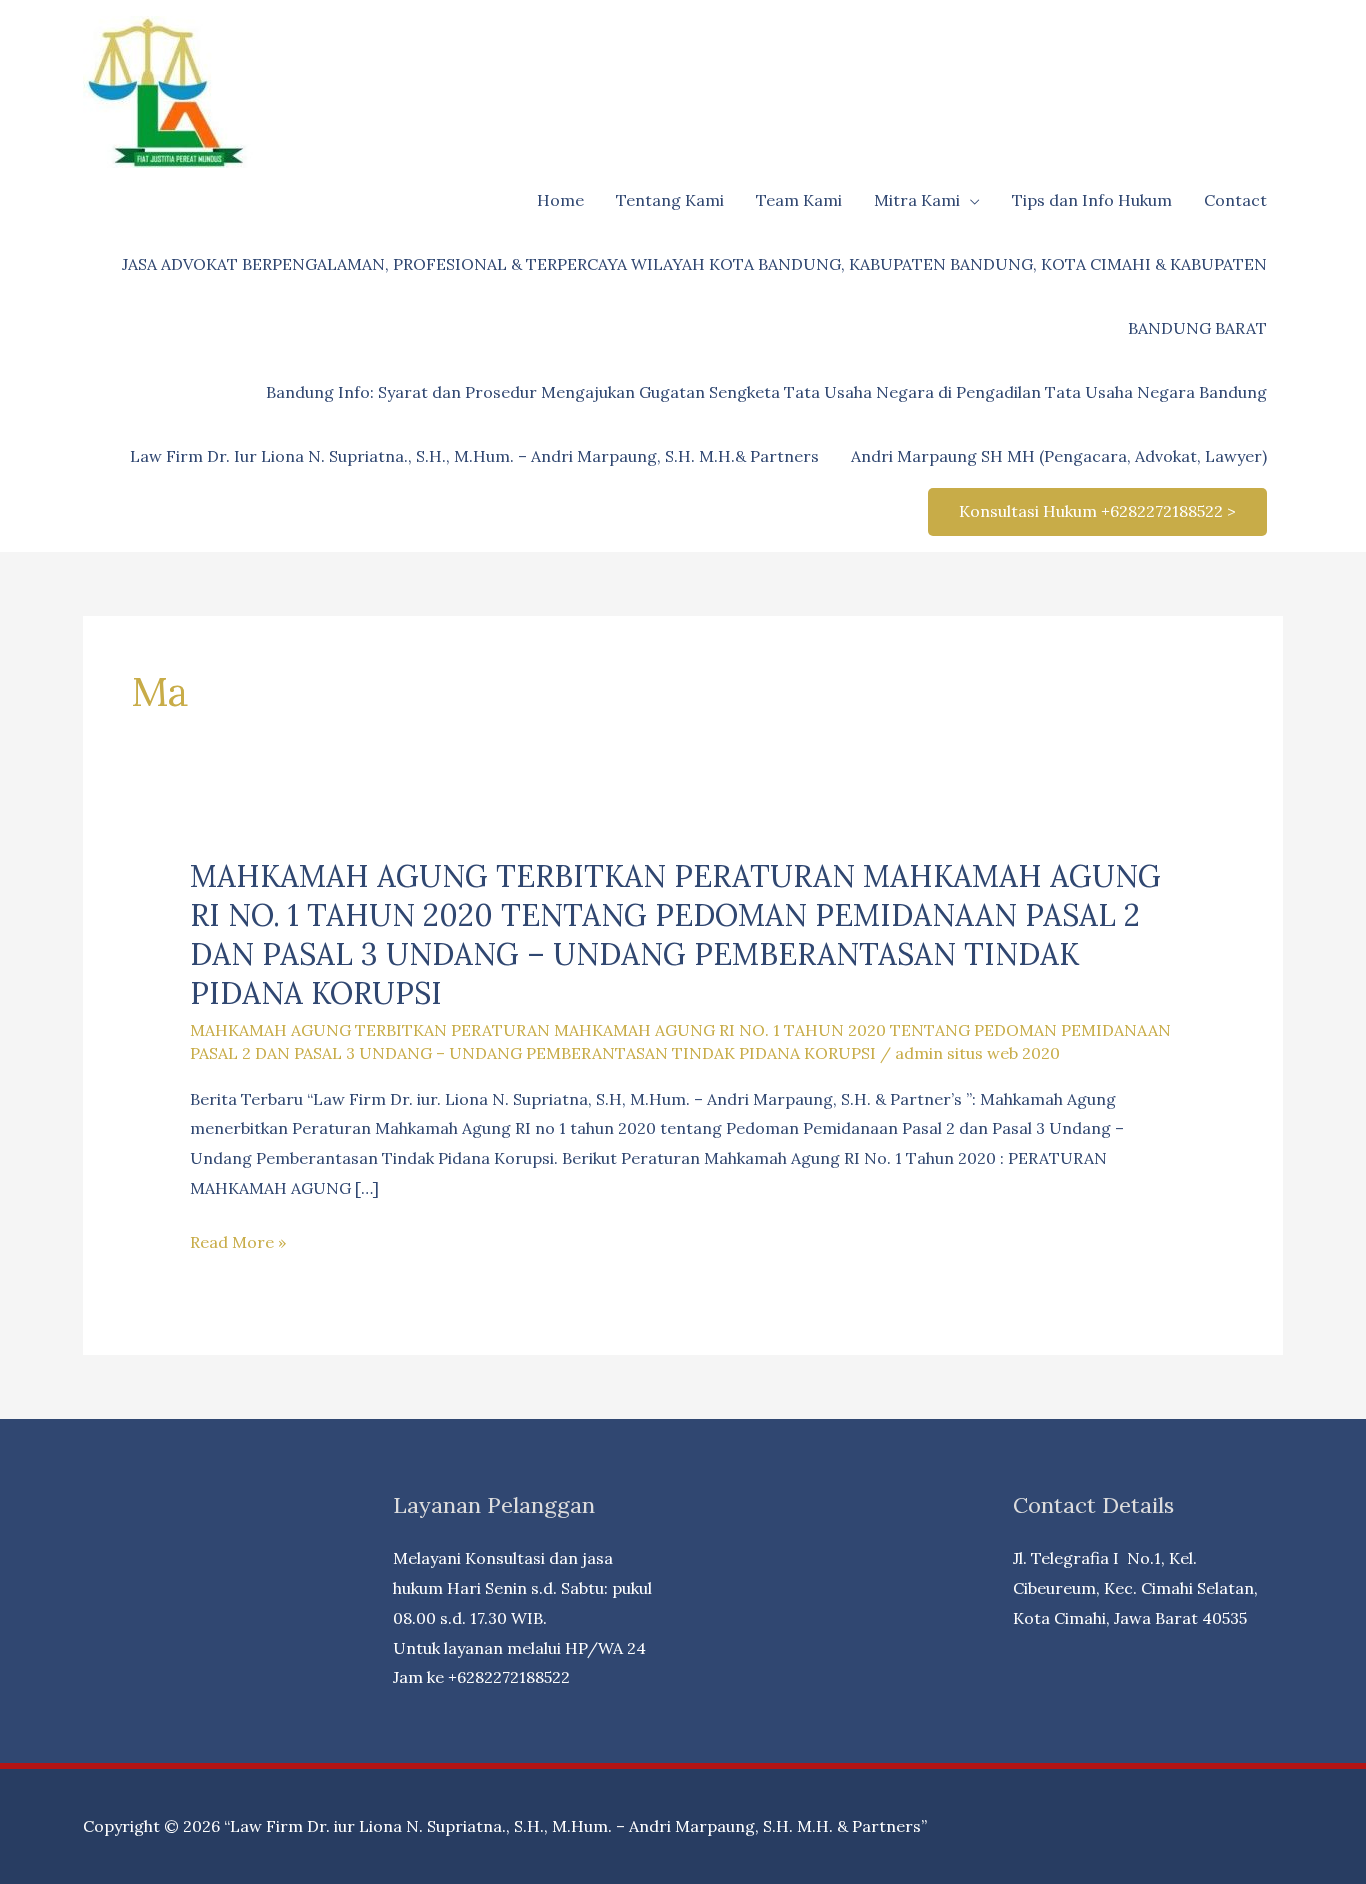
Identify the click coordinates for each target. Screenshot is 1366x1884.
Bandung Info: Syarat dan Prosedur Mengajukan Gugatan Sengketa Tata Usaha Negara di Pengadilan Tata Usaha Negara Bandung (766, 392)
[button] (1097, 512)
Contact (1235, 200)
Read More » (238, 1244)
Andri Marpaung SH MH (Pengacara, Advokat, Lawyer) (1059, 456)
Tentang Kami (670, 200)
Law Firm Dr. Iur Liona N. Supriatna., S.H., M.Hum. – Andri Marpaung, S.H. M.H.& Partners (474, 456)
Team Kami (799, 200)
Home (560, 200)
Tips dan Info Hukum (1092, 200)
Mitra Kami (917, 200)
